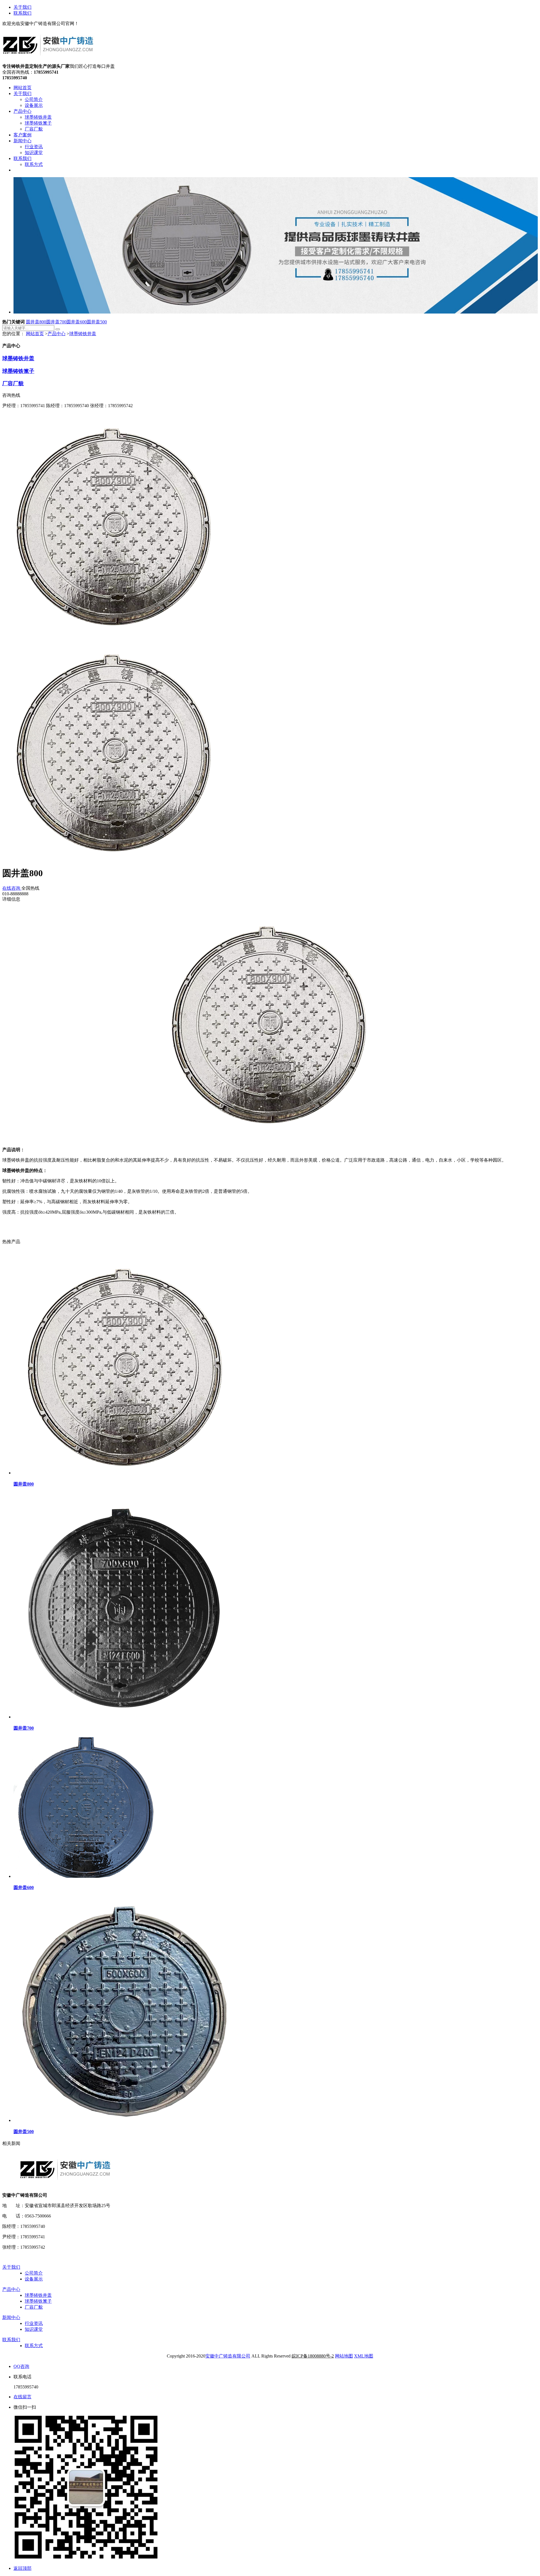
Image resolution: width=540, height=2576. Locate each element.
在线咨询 (12, 888)
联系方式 (34, 2346)
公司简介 (34, 2273)
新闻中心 (11, 2317)
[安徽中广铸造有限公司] (48, 61)
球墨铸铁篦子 (18, 371)
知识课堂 (34, 2329)
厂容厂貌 (13, 383)
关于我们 (22, 7)
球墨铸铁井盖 (83, 334)
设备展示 (34, 2279)
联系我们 (22, 13)
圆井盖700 (56, 322)
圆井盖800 (36, 322)
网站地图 (344, 2356)
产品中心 (57, 334)
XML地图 (364, 2356)
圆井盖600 (76, 322)
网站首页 (35, 334)
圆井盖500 (97, 322)
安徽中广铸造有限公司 (228, 2356)
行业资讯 (34, 2323)
